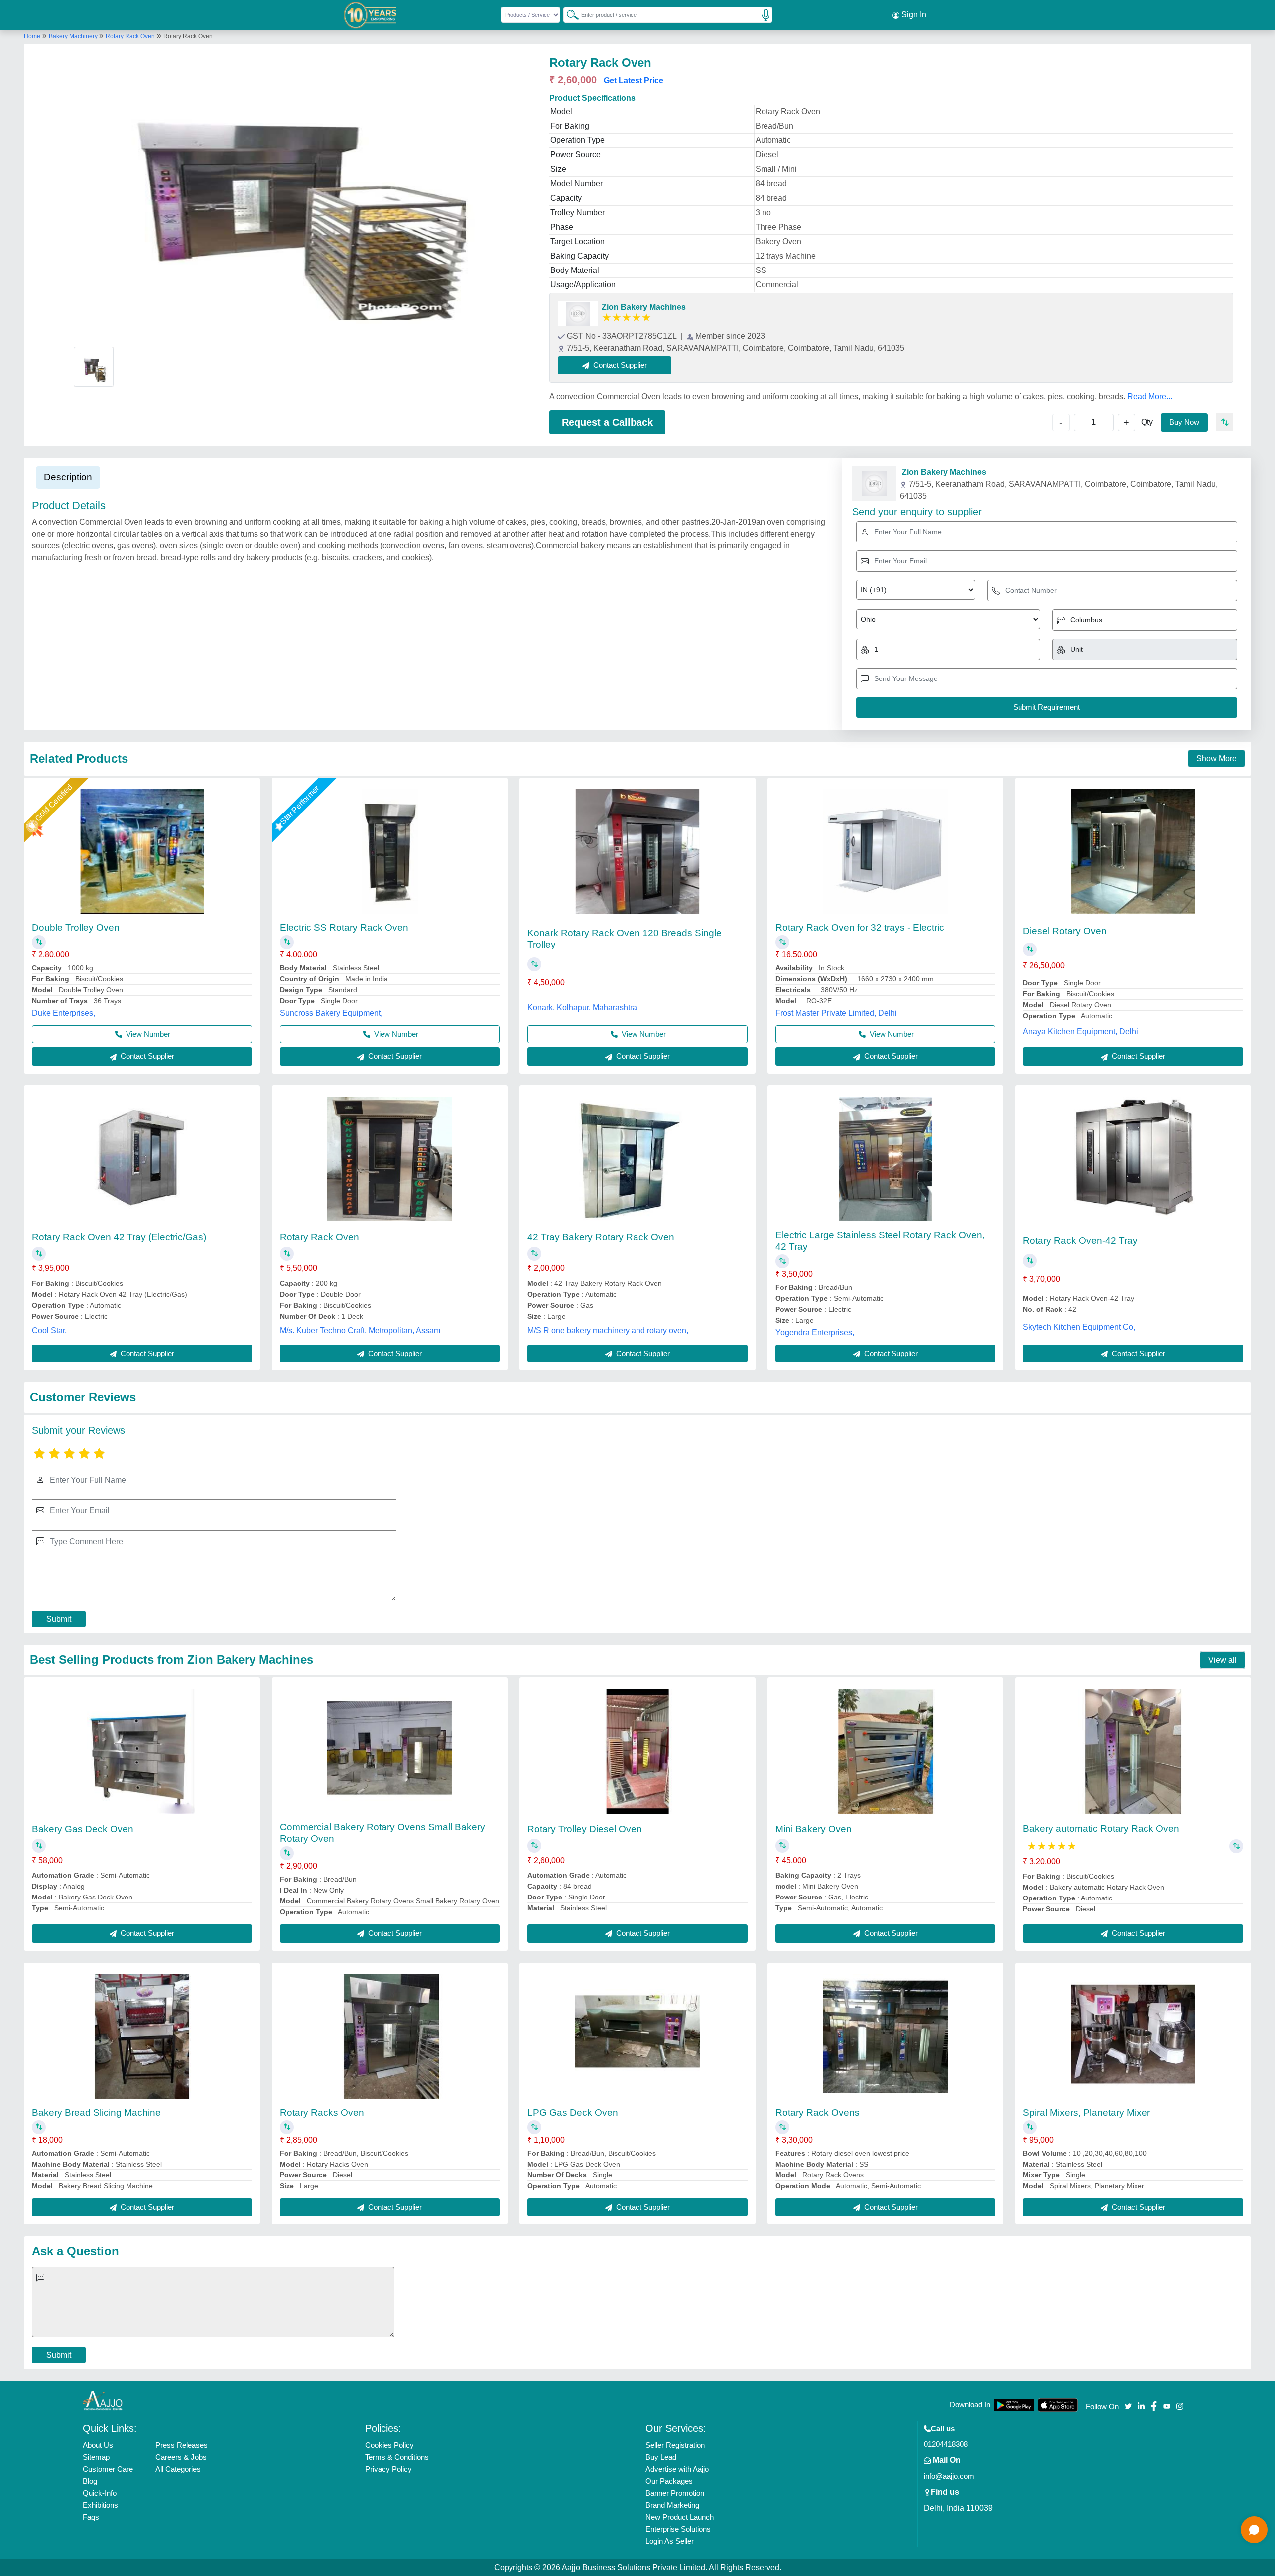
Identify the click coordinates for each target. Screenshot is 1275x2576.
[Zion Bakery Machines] (578, 314)
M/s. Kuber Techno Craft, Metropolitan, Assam (360, 1330)
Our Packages (669, 2481)
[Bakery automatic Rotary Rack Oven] (1133, 1752)
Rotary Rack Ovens (818, 2112)
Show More (1216, 758)
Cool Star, (49, 1330)
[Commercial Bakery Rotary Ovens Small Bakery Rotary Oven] (389, 1752)
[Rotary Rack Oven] (389, 1159)
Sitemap (96, 2457)
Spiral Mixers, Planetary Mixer (1086, 2112)
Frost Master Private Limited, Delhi (836, 1013)
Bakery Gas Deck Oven (83, 1829)
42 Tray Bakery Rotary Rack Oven (601, 1237)
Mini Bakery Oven (814, 1829)
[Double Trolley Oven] (142, 851)
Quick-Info (100, 2493)
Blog (90, 2481)
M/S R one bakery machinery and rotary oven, (608, 1330)
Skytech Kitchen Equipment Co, (1079, 1327)
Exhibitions (100, 2505)
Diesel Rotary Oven (1065, 931)
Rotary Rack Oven (130, 36)
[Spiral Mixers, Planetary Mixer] (1133, 2036)
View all (1222, 1660)
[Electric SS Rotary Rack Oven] (390, 851)
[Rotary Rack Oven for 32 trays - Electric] (886, 851)
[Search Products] (568, 14)
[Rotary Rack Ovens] (886, 2036)
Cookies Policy (389, 2445)
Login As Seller (670, 2541)
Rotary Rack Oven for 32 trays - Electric (860, 927)
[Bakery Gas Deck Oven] (142, 1752)
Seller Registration (675, 2445)
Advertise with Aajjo (677, 2469)
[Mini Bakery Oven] (886, 1752)
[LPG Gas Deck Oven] (637, 2036)
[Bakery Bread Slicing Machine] (142, 2036)
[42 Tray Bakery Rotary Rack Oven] (637, 1159)
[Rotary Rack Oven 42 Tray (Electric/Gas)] (142, 1159)
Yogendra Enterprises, (815, 1332)
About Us (98, 2445)
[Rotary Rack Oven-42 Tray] (1133, 1159)
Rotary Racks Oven (322, 2112)
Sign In (913, 15)
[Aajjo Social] (1128, 2405)
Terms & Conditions (397, 2457)
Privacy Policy (388, 2469)
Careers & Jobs (181, 2457)
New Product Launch (680, 2517)
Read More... (1150, 396)
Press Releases (182, 2445)
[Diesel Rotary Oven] (1133, 851)
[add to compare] (1224, 422)
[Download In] (1014, 2405)
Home (32, 36)
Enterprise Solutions (678, 2529)
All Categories (178, 2469)
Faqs (91, 2517)
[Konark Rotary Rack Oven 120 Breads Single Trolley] (637, 851)
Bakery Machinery (74, 36)
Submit (59, 1619)
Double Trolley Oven (76, 927)
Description (68, 477)
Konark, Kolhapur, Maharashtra (582, 1008)
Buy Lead (661, 2457)
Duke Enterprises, (64, 1013)
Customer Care (108, 2469)
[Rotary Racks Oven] (389, 2036)
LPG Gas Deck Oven (573, 2112)
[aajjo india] (371, 15)
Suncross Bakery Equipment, (331, 1013)
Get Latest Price (634, 80)
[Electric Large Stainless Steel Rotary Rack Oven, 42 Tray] (886, 1159)
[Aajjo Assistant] (1254, 2530)
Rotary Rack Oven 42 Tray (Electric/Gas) (119, 1237)
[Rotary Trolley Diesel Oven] (637, 1752)
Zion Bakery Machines (644, 307)
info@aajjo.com (949, 2476)
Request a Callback (607, 422)
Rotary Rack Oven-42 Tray (1080, 1241)
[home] (103, 2400)
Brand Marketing (672, 2505)
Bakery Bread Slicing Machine (96, 2112)
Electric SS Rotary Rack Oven (344, 927)
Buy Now (1184, 422)
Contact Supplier (146, 1056)
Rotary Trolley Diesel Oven (585, 1829)
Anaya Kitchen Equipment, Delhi (1081, 1031)
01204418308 (946, 2444)
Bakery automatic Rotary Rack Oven (1101, 1829)
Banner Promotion (675, 2493)
